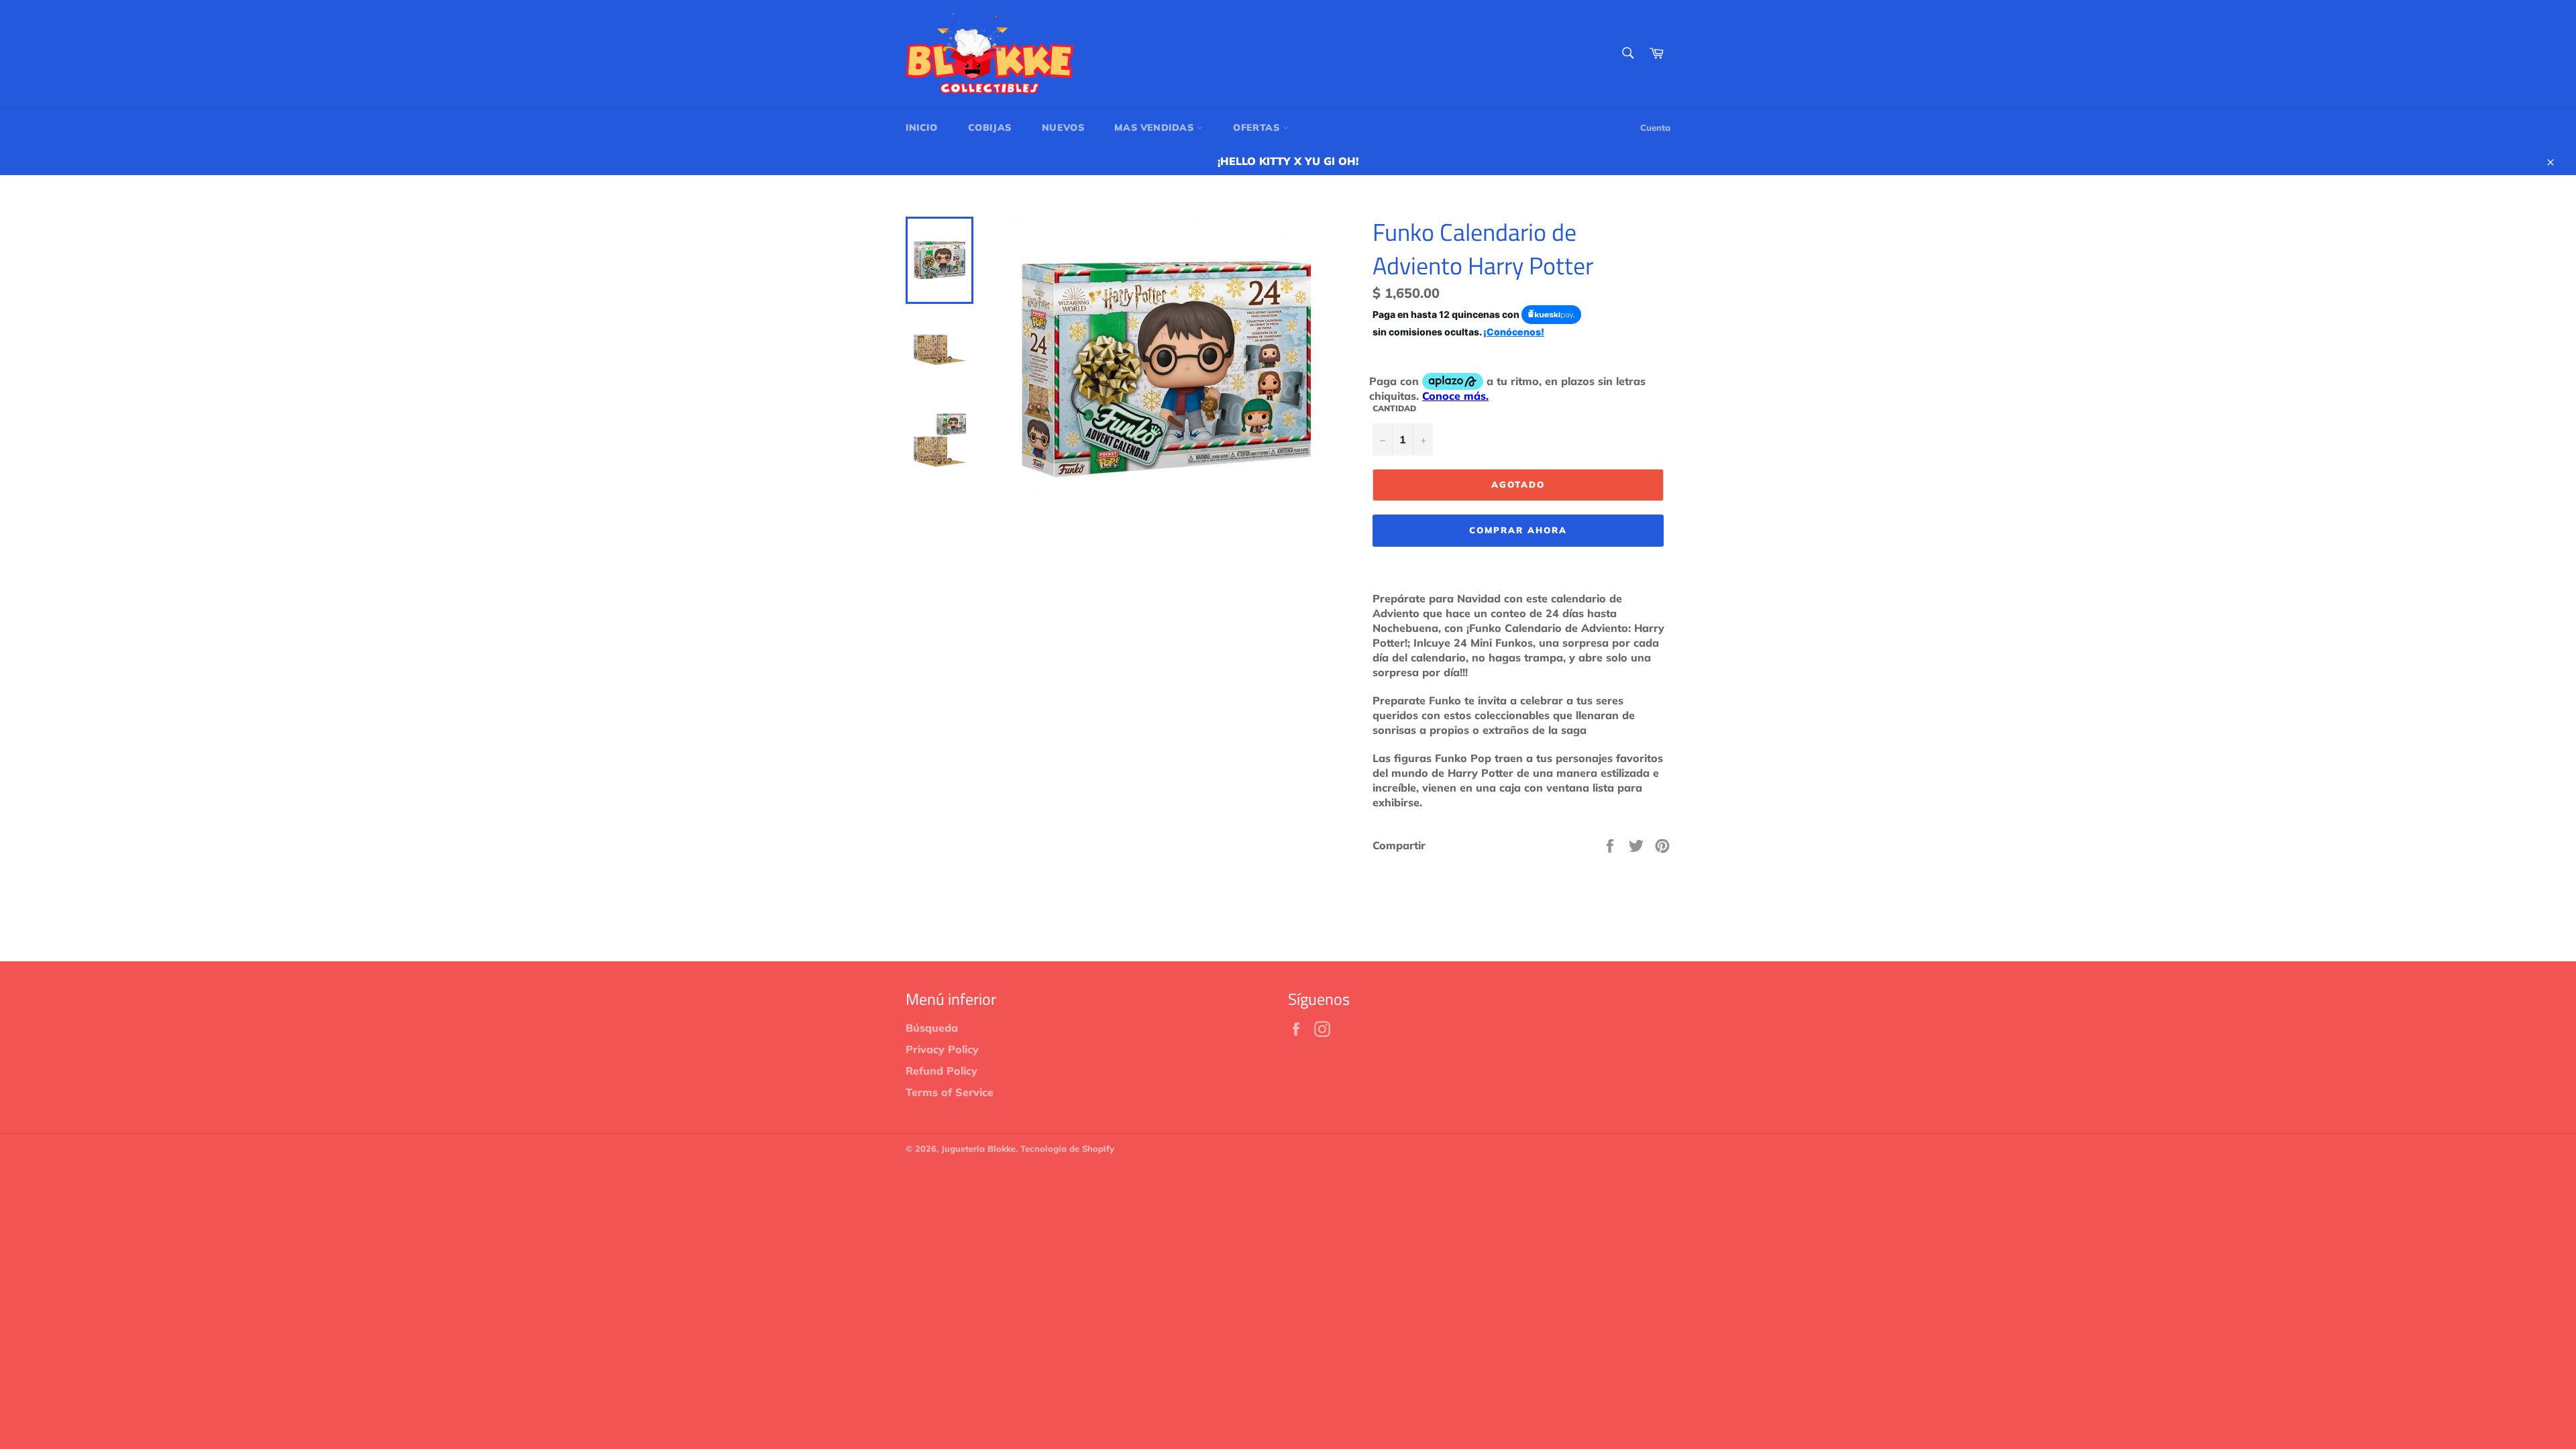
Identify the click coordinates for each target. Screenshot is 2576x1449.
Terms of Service (950, 1092)
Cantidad (1394, 408)
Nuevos (1063, 127)
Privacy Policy (942, 1049)
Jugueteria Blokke (978, 1148)
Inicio (922, 127)
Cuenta (1655, 127)
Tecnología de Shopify (1067, 1148)
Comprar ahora (1518, 530)
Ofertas (1258, 127)
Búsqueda (932, 1028)
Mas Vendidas (1156, 127)
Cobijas (990, 127)
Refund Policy (942, 1071)
